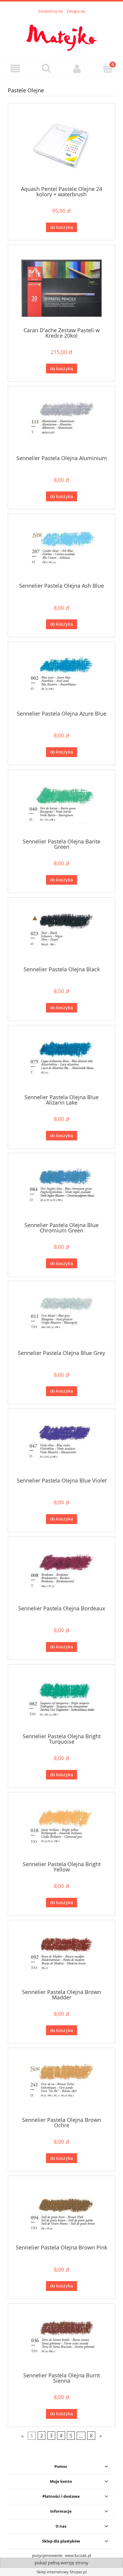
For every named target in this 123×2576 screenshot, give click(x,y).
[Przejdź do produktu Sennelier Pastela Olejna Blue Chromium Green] (61, 1190)
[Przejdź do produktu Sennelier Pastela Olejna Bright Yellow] (61, 1829)
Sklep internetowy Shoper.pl (61, 2572)
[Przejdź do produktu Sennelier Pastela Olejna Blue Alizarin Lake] (61, 1062)
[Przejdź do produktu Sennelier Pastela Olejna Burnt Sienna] (61, 2340)
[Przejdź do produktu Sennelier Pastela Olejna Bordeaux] (61, 1573)
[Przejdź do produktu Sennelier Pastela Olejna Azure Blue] (61, 679)
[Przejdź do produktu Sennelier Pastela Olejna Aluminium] (61, 423)
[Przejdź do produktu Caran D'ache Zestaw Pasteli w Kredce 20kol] (61, 288)
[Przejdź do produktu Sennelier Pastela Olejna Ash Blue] (61, 551)
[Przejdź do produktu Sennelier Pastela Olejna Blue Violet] (61, 1445)
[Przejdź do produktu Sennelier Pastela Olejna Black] (61, 934)
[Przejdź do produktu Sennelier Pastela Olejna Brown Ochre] (61, 2085)
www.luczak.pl (78, 2555)
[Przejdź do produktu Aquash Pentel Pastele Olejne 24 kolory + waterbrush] (61, 147)
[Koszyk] (108, 68)
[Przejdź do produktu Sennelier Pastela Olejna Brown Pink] (61, 2212)
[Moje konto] (77, 69)
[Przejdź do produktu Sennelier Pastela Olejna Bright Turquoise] (61, 1701)
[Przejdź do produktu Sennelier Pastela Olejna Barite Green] (61, 806)
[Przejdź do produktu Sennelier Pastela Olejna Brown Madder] (61, 1957)
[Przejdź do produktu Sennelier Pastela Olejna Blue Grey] (61, 1318)
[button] (15, 69)
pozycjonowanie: (49, 2555)
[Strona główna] (61, 34)
